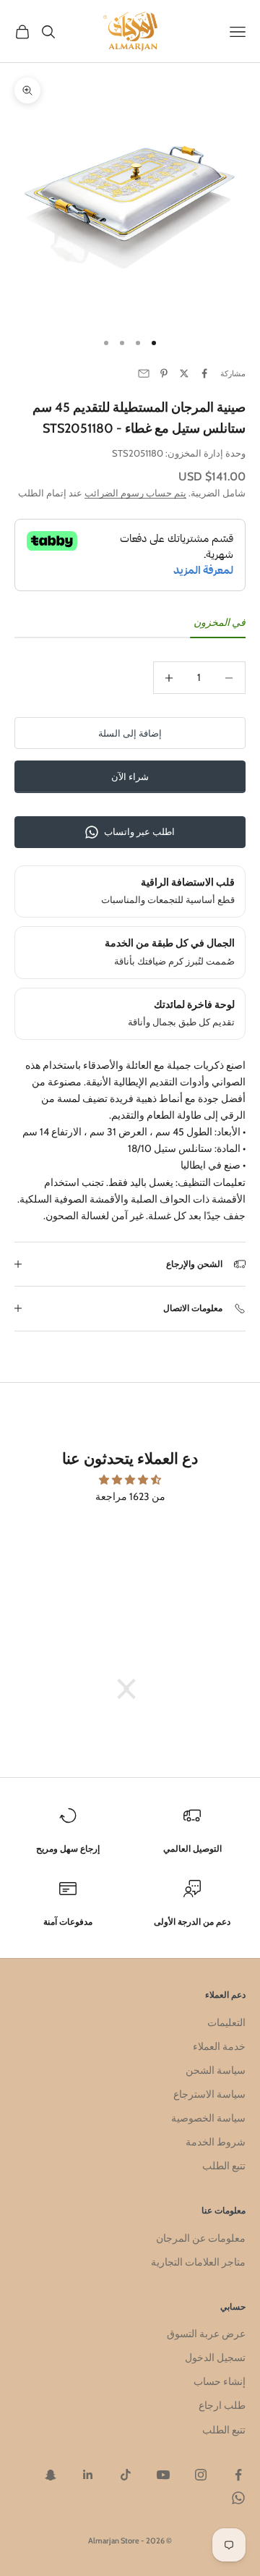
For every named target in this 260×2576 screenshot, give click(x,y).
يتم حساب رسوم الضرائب (135, 493)
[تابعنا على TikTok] (126, 2475)
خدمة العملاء (219, 2046)
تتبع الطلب (224, 2166)
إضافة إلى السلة (130, 733)
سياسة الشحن (216, 2070)
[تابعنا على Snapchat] (51, 2475)
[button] (134, 1689)
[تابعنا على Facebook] (238, 2475)
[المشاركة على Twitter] (184, 373)
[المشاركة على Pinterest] (164, 373)
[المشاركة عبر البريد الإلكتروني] (144, 373)
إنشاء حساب (220, 2381)
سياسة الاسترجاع (209, 2094)
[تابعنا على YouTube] (163, 2475)
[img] (130, 1480)
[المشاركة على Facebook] (204, 373)
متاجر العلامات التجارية (198, 2262)
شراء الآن (130, 776)
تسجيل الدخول (215, 2357)
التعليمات (226, 2022)
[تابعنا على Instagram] (201, 2475)
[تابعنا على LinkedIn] (88, 2475)
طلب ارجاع (222, 2405)
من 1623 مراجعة (130, 1496)
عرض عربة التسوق (206, 2334)
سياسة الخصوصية (208, 2118)
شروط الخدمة (216, 2142)
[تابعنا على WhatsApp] (238, 2498)
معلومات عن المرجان (201, 2238)
